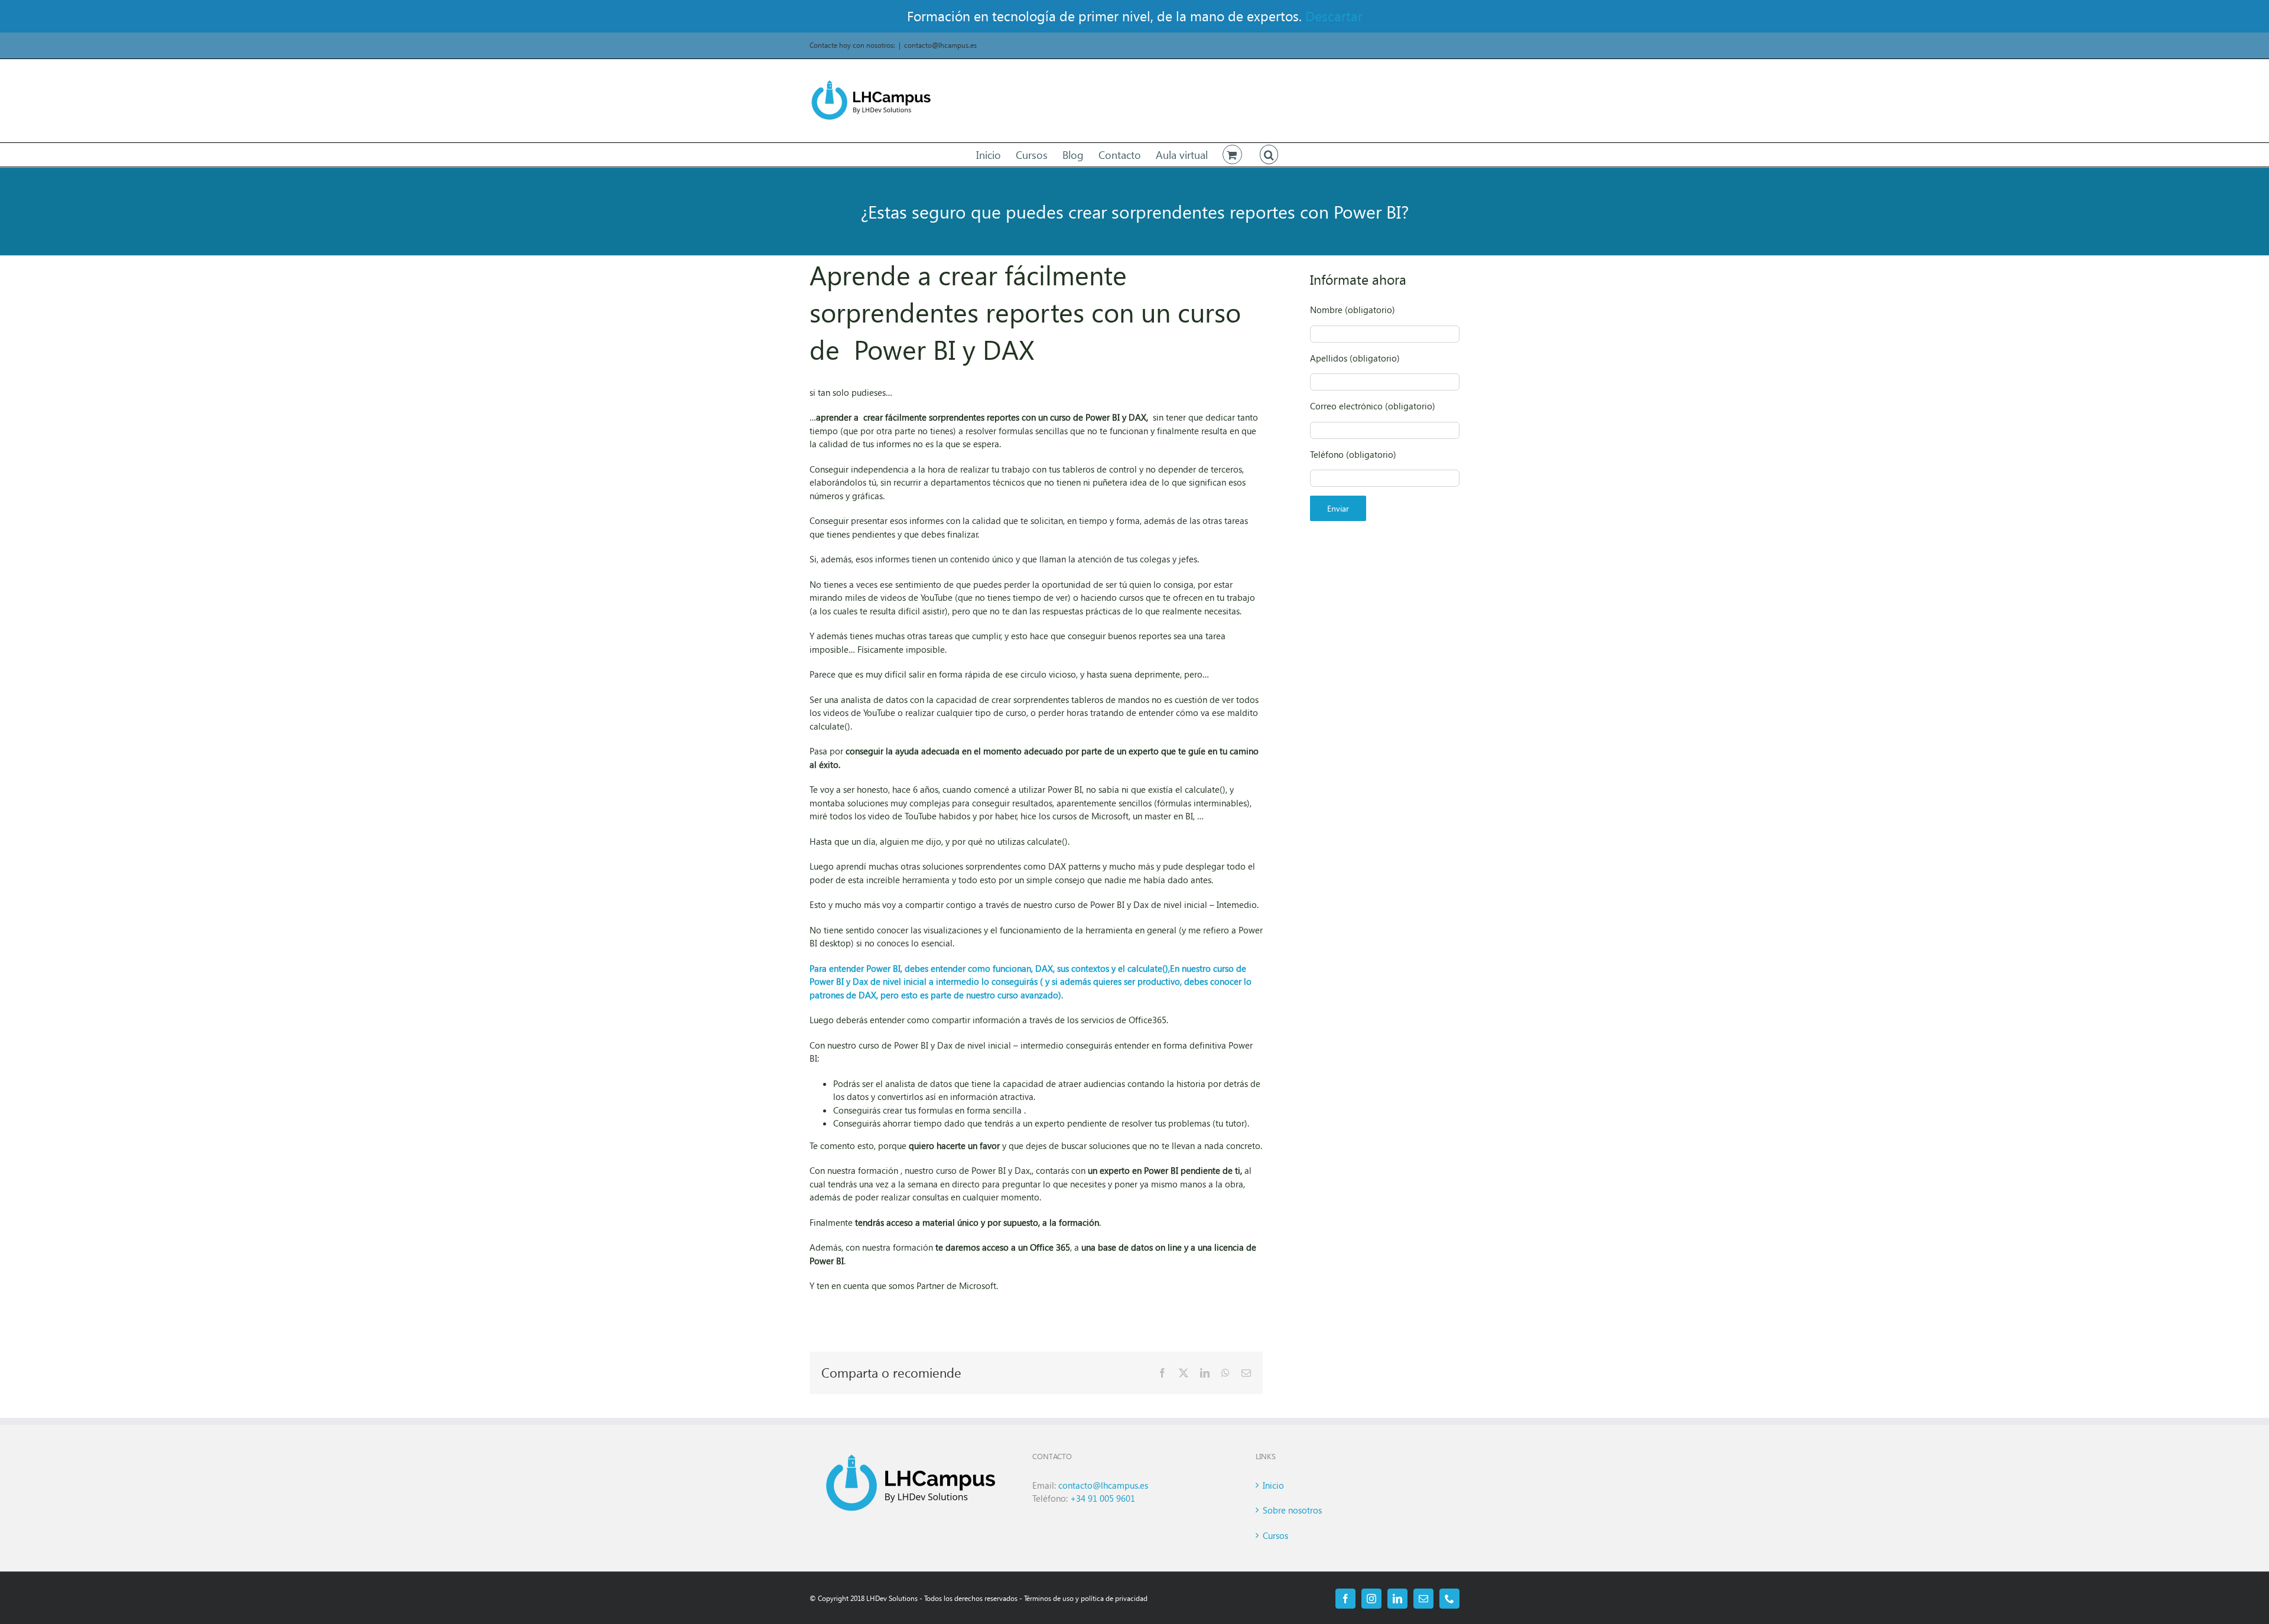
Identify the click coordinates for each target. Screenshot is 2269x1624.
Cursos (1275, 1535)
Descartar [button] (1334, 16)
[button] (1269, 155)
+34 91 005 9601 (1103, 1498)
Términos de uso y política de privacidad (1086, 1598)
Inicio (1273, 1485)
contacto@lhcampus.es (940, 45)
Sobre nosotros (1292, 1510)
